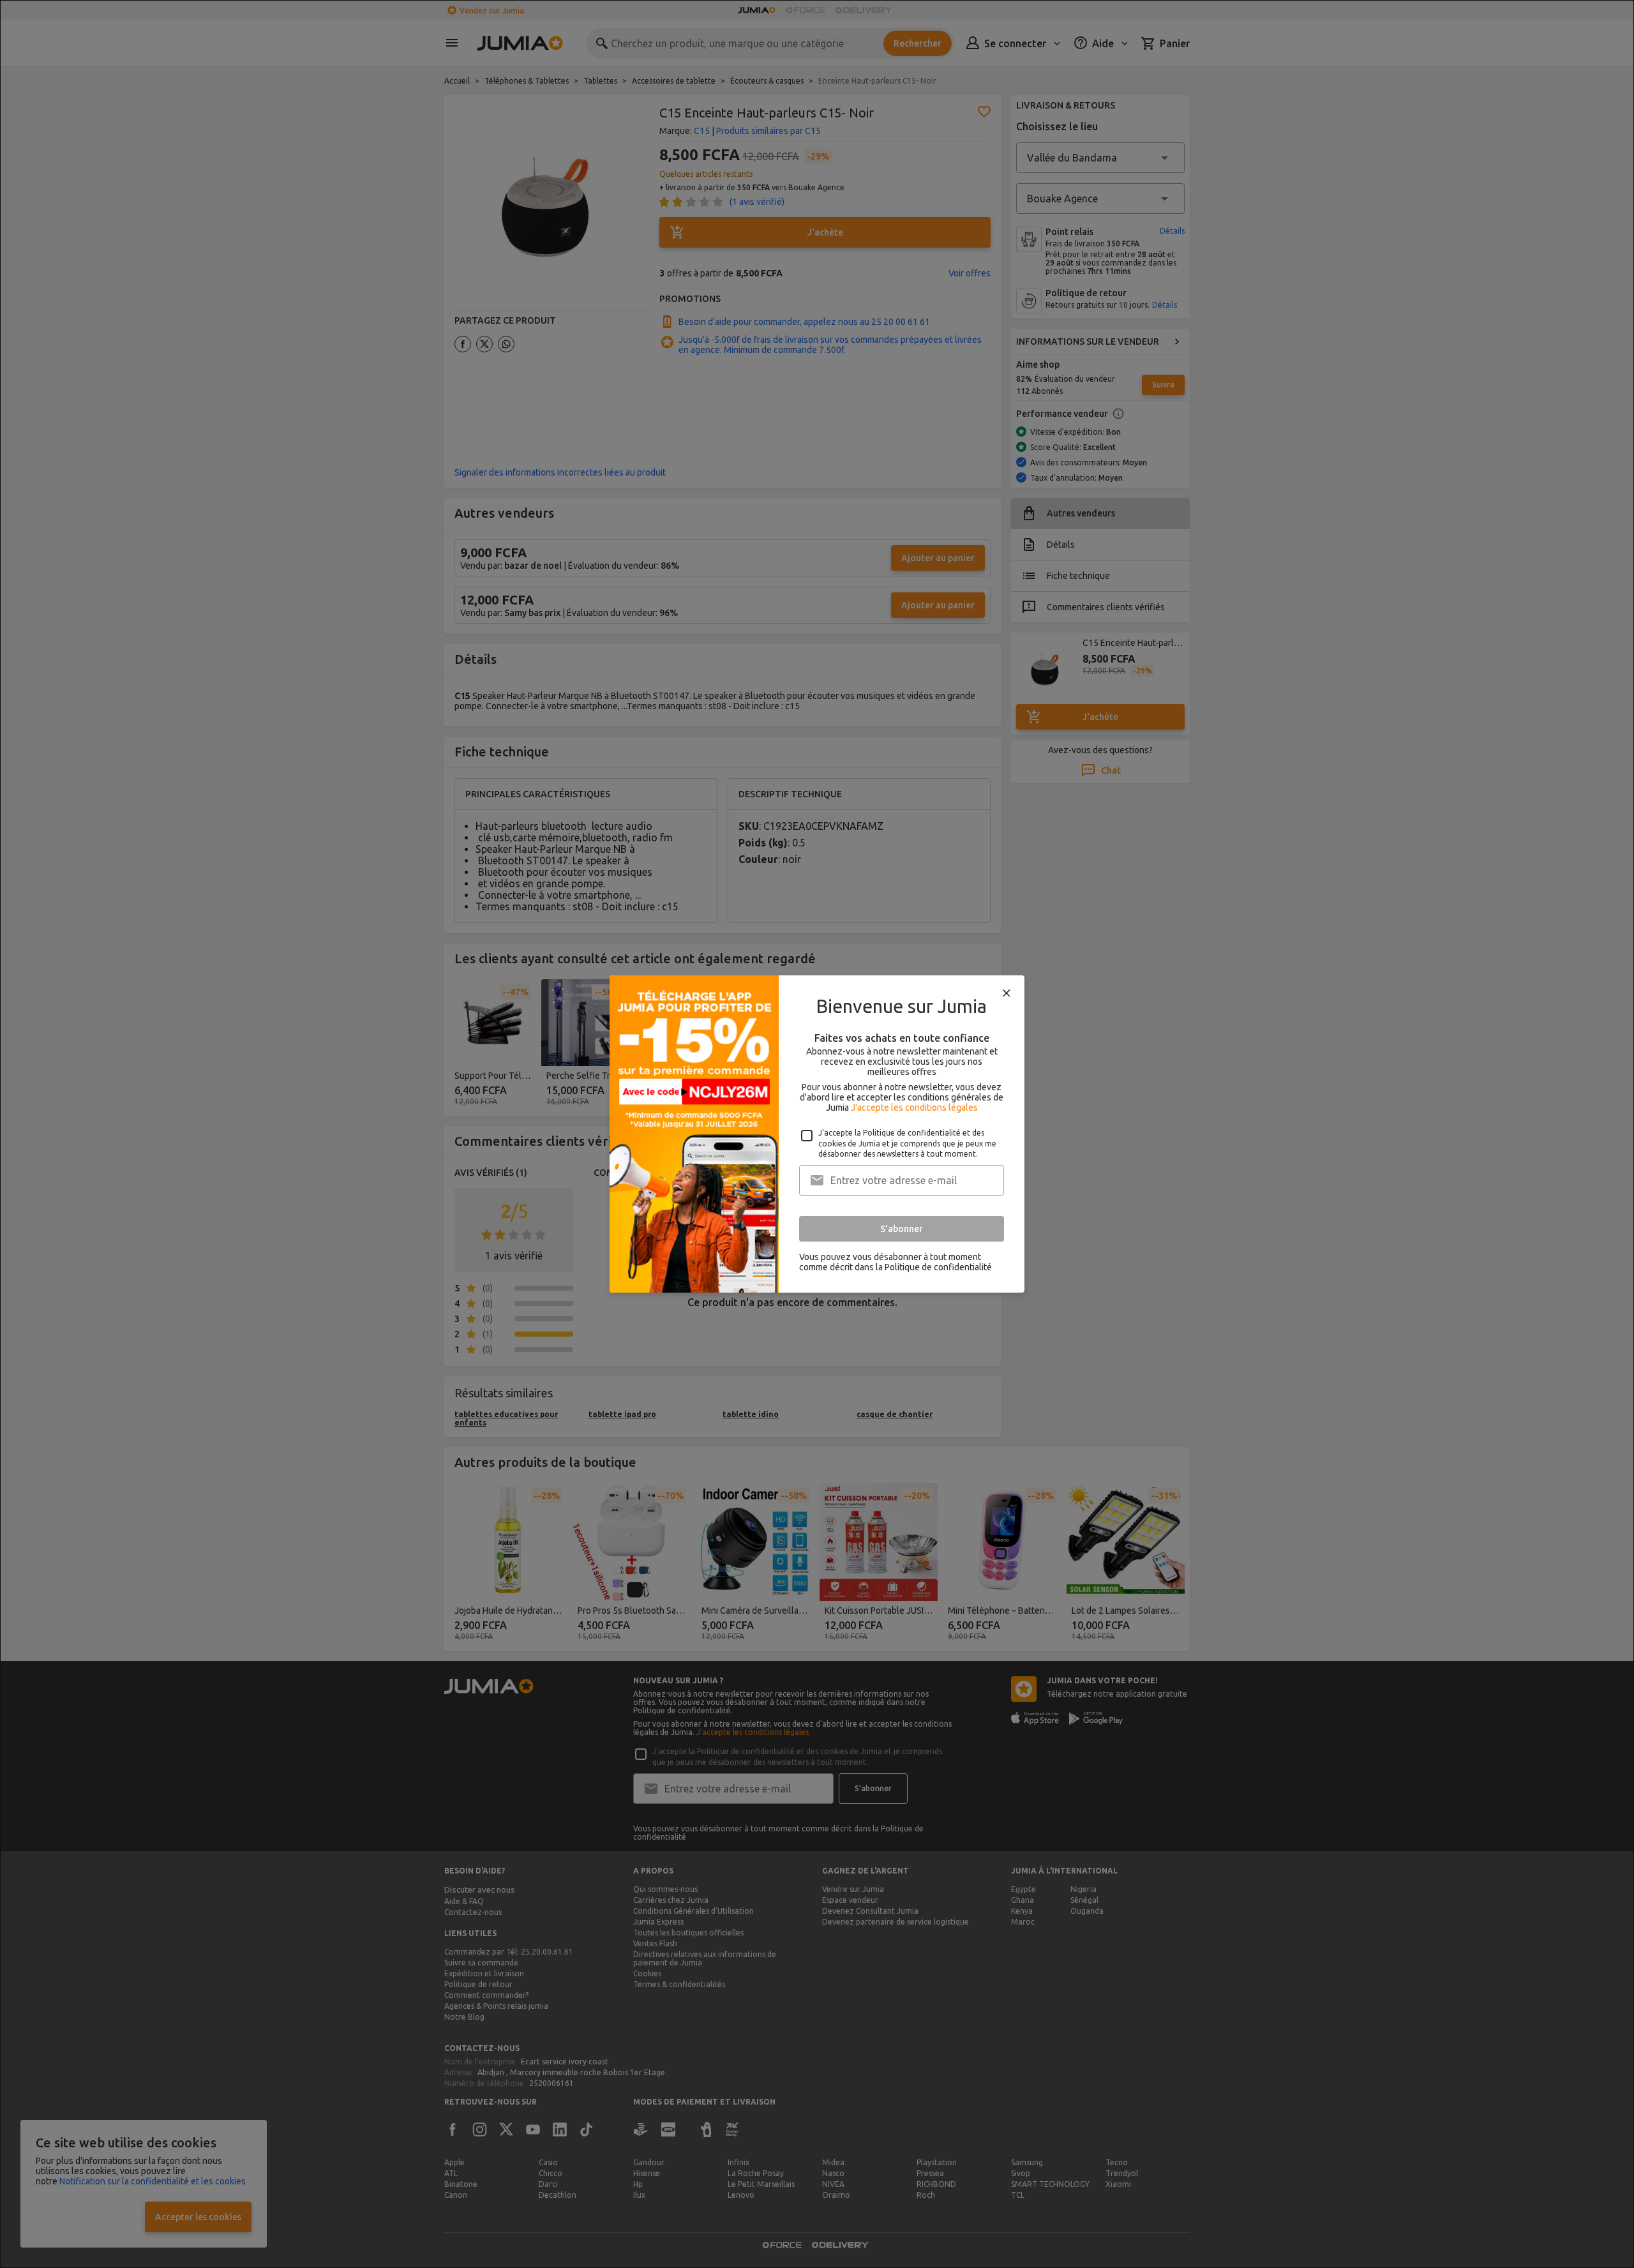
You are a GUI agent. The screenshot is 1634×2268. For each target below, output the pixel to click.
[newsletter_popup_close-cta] (1007, 993)
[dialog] (817, 1134)
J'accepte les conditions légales (914, 1108)
